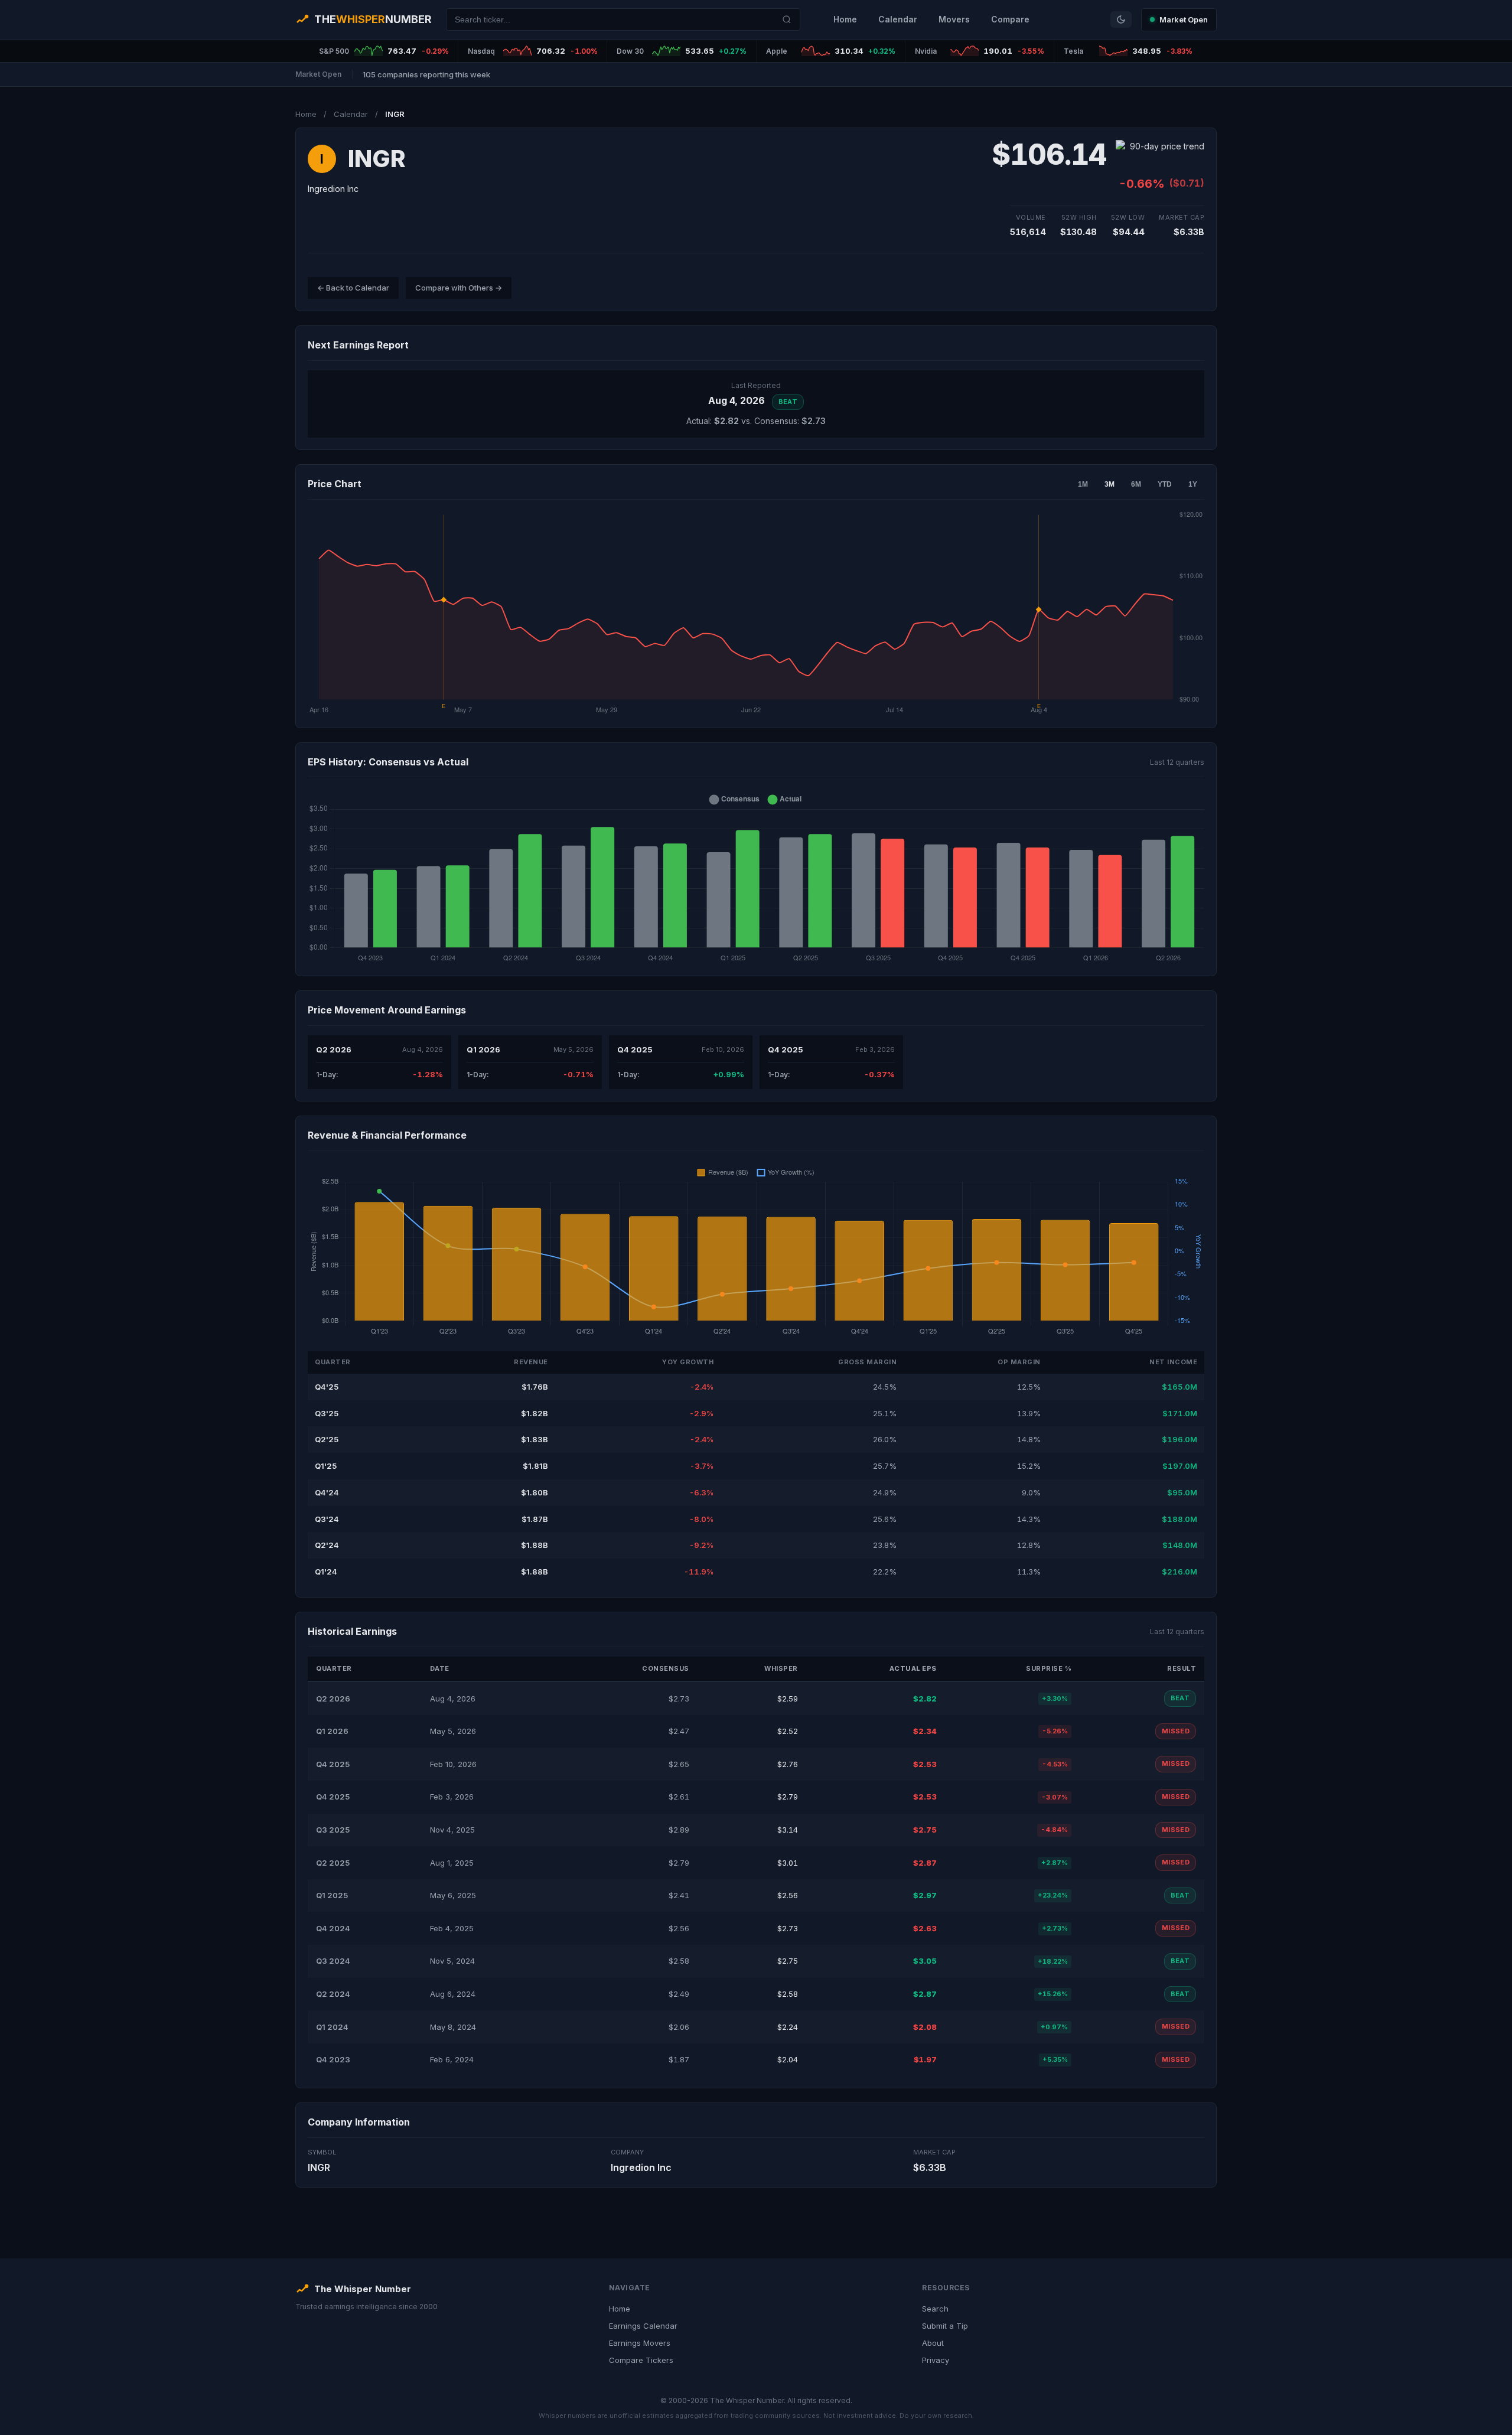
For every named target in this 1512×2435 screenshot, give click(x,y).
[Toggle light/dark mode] (1121, 19)
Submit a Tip (945, 2326)
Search (935, 2309)
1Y (1193, 484)
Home (845, 19)
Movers (954, 19)
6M (1136, 484)
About (933, 2343)
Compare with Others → (459, 288)
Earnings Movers (640, 2343)
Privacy (936, 2360)
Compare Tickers (641, 2360)
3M (1109, 484)
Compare (1010, 19)
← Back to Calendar (353, 288)
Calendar (898, 19)
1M (1083, 484)
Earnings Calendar (643, 2326)
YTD (1165, 484)
